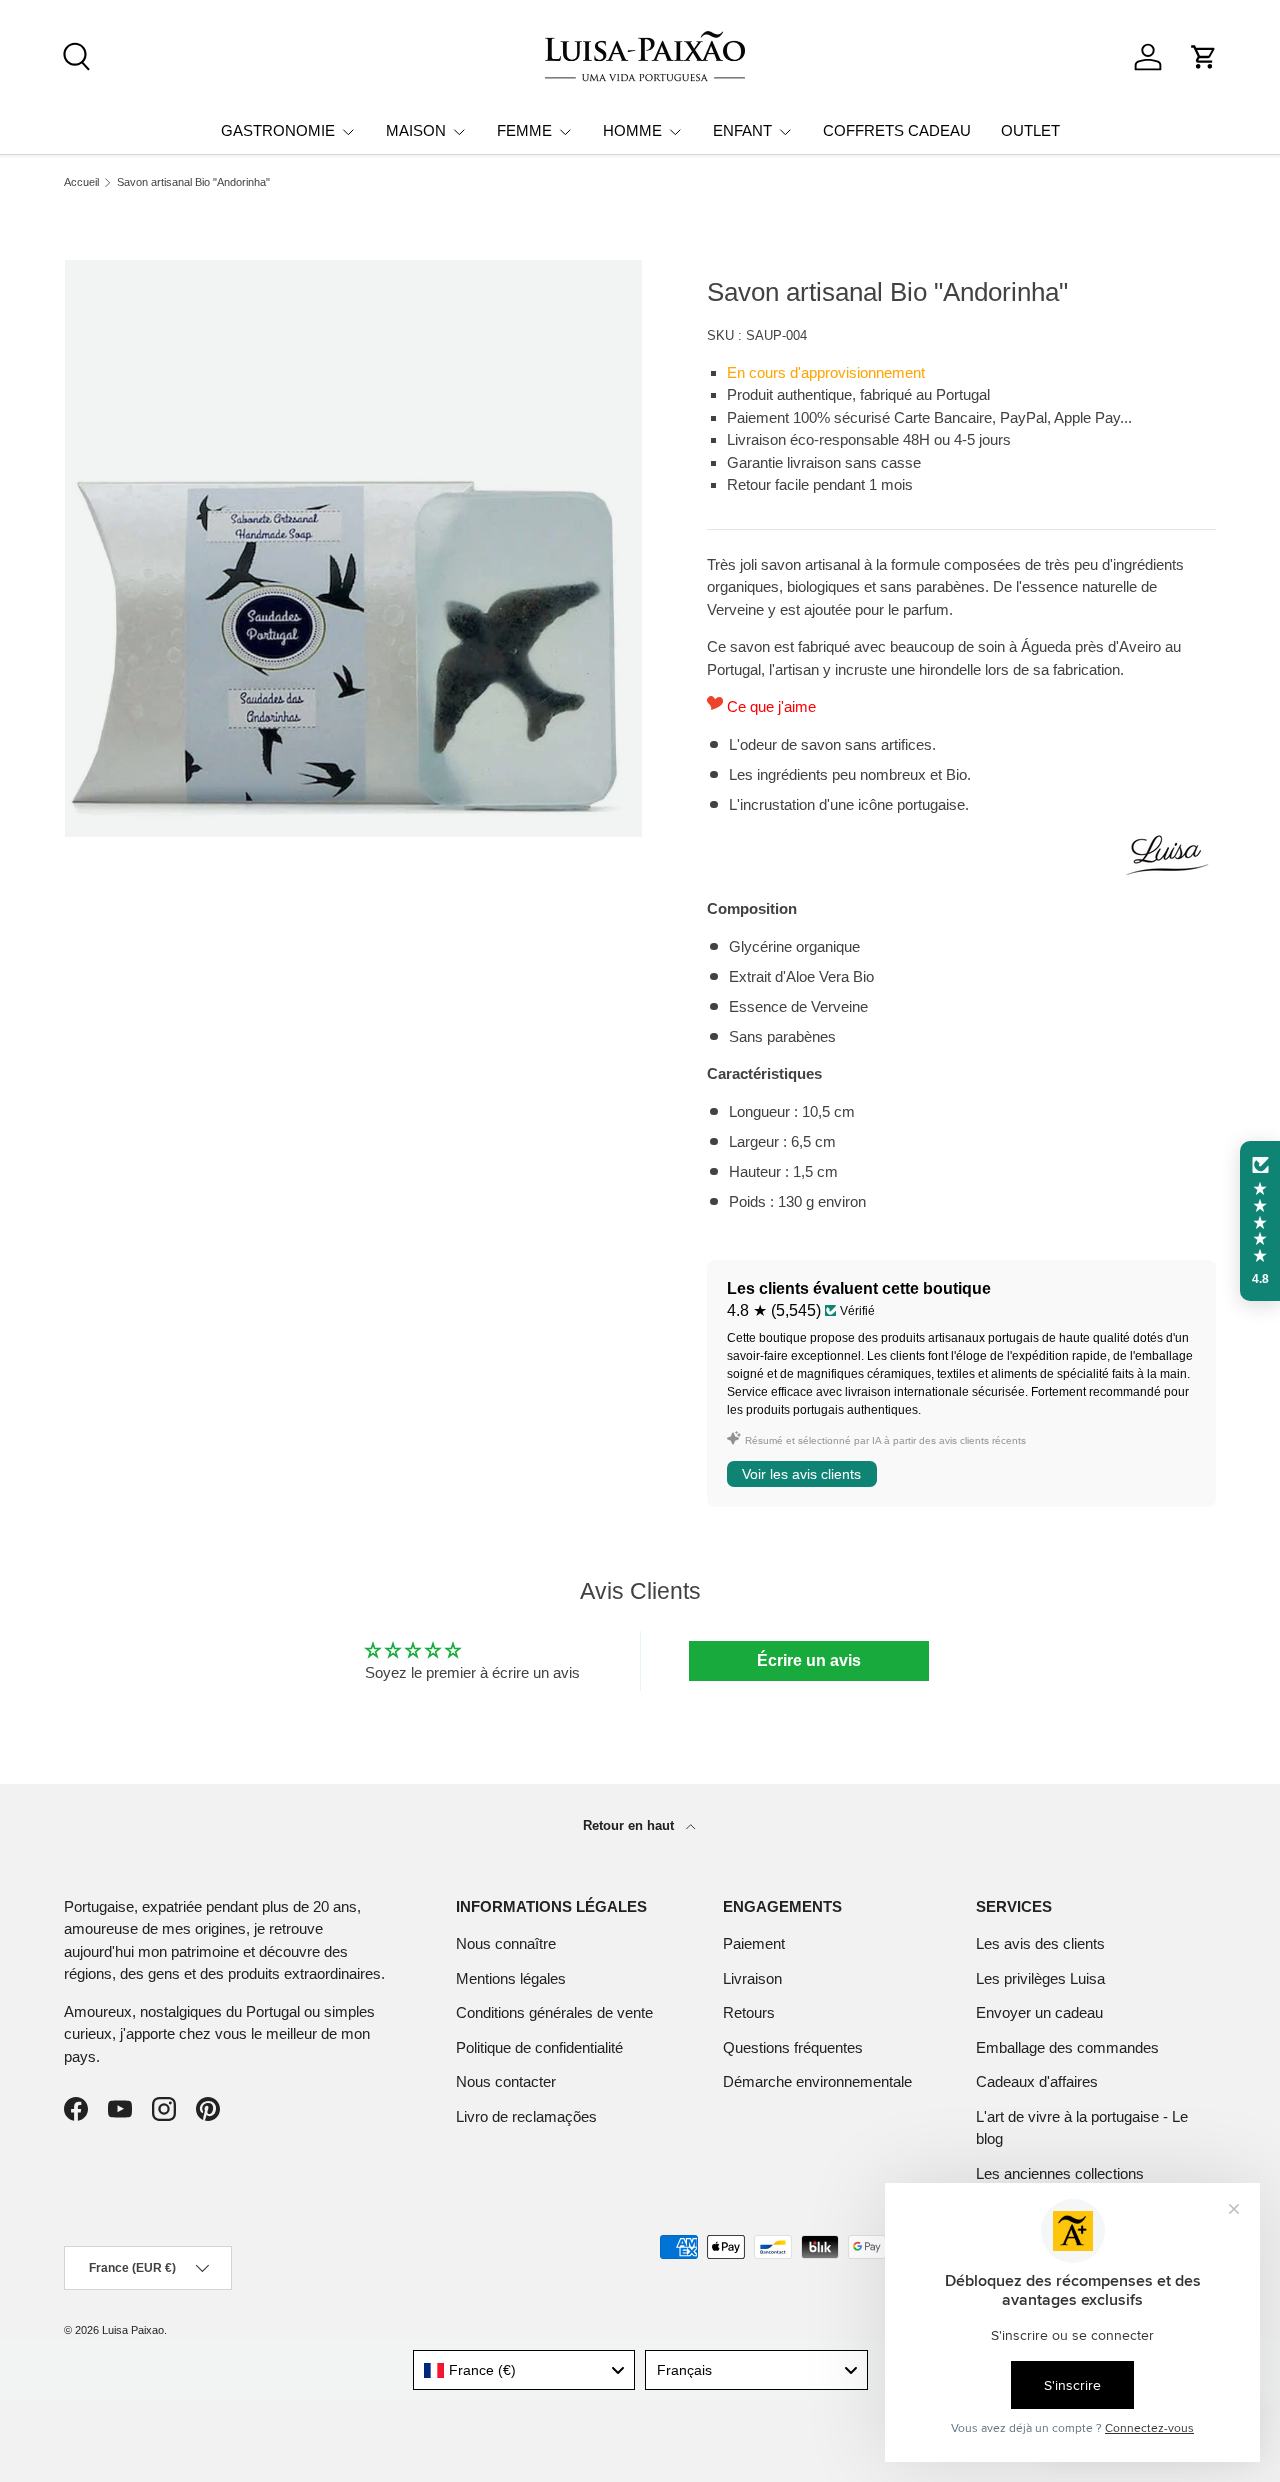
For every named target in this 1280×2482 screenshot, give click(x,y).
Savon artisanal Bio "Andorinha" (193, 182)
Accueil (81, 182)
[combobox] (524, 2370)
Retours (749, 2012)
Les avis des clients (1040, 1943)
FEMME (524, 130)
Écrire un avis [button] (809, 1660)
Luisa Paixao (133, 2330)
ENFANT (742, 130)
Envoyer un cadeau (1039, 2012)
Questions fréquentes (793, 2047)
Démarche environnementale (817, 2081)
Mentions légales (511, 1978)
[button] (1204, 57)
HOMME (632, 130)
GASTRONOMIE (278, 130)
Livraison (752, 1978)
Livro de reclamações (526, 2116)
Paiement (754, 1943)
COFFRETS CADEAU (897, 130)
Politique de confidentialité (539, 2047)
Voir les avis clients (801, 1474)
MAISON (416, 130)
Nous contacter (506, 2081)
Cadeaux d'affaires (1037, 2081)
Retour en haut (630, 1825)
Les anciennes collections (1060, 2173)
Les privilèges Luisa (1040, 1978)
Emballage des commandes (1067, 2047)
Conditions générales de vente (554, 2012)
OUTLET (1030, 130)
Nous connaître (506, 1943)
